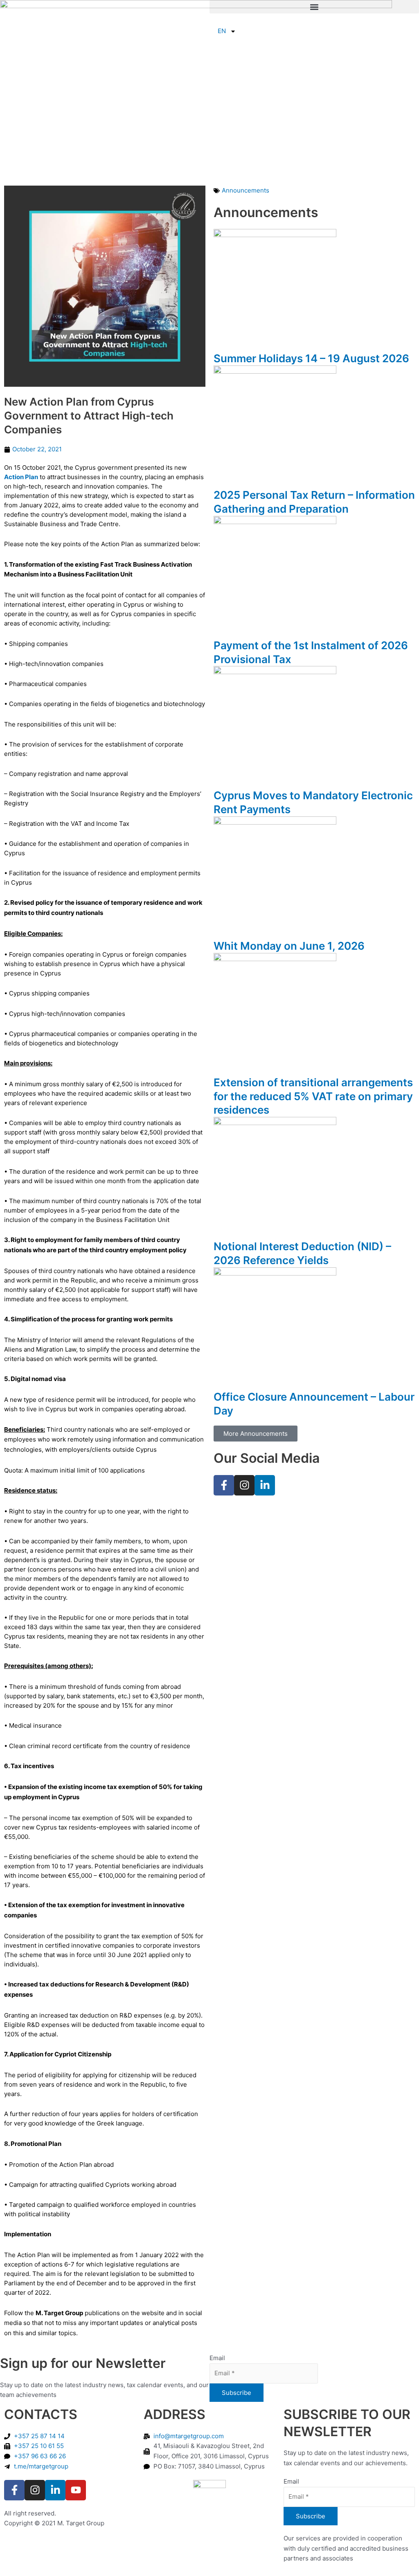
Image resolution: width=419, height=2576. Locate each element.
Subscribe (237, 2393)
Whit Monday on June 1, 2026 (289, 946)
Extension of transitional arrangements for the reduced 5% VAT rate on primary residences (313, 1096)
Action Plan (21, 477)
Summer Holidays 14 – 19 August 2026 (311, 358)
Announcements (246, 190)
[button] (314, 7)
